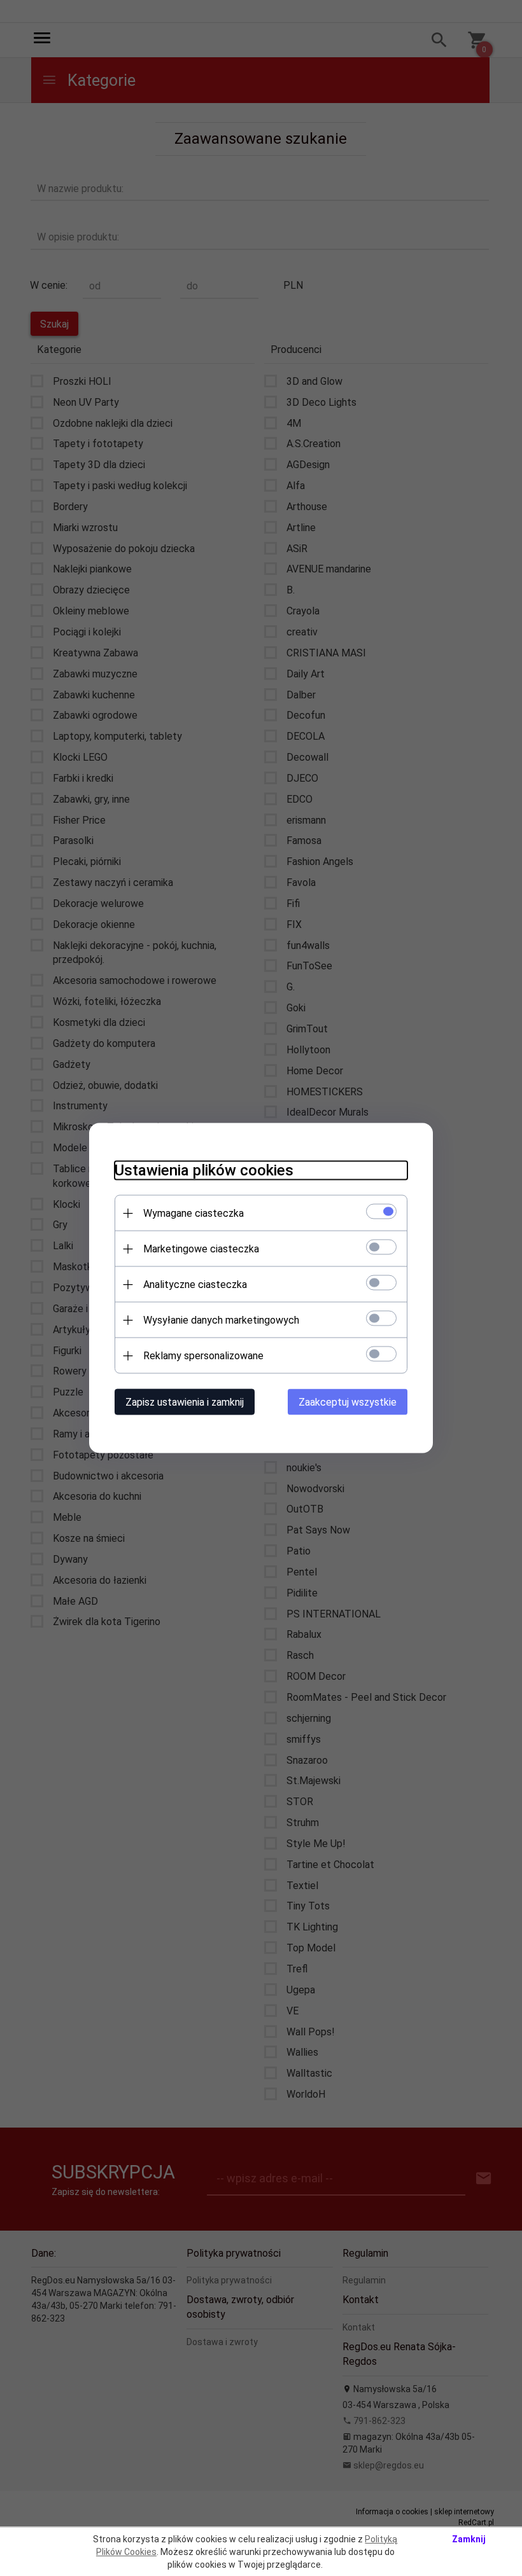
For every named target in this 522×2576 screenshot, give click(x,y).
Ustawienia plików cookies (204, 1170)
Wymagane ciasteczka (194, 1213)
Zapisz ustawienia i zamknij (185, 1402)
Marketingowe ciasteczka (201, 1249)
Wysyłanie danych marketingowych (221, 1320)
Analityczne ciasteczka (195, 1285)
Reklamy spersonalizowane (203, 1356)
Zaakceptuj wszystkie (348, 1402)
